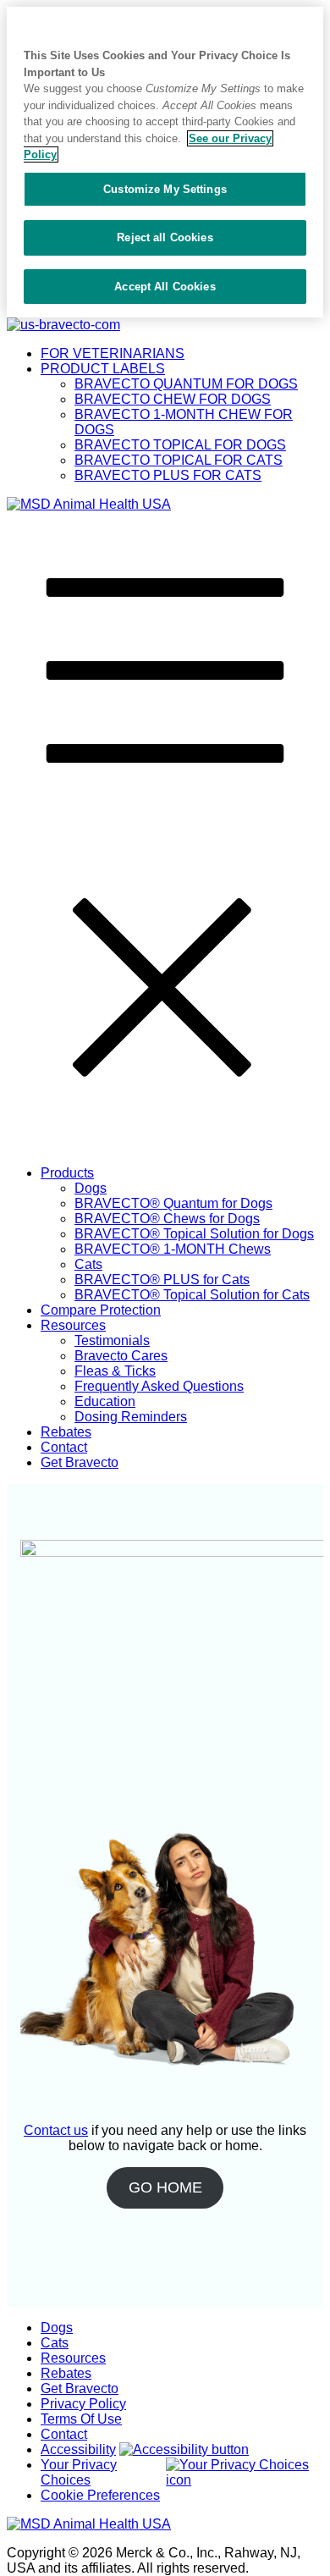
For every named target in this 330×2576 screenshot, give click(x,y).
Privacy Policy (83, 2404)
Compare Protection (101, 1310)
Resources (73, 1325)
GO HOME (165, 2187)
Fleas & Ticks (115, 1371)
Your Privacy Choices (79, 2472)
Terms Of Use (81, 2419)
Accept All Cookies (165, 287)
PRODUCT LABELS (103, 369)
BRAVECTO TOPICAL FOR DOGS (180, 445)
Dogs (91, 1188)
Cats (88, 1264)
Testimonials (112, 1340)
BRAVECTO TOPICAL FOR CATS (179, 460)
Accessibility (78, 2449)
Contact (64, 1447)
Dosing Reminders (131, 1417)
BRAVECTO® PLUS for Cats (162, 1280)
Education (105, 1401)
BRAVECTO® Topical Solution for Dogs (194, 1234)
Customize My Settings (165, 189)
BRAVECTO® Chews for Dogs (167, 1219)
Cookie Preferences (100, 2495)
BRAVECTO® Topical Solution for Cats (192, 1295)
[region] (165, 162)
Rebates (66, 1432)
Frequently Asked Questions (159, 1386)
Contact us (56, 2130)
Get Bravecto (80, 1462)
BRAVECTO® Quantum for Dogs (173, 1203)
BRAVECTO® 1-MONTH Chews (173, 1249)
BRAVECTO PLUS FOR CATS (168, 475)
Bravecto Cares (121, 1356)
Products (67, 1173)
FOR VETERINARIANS (113, 353)
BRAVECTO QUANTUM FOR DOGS (186, 384)
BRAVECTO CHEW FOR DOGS (173, 399)
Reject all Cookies (165, 237)
